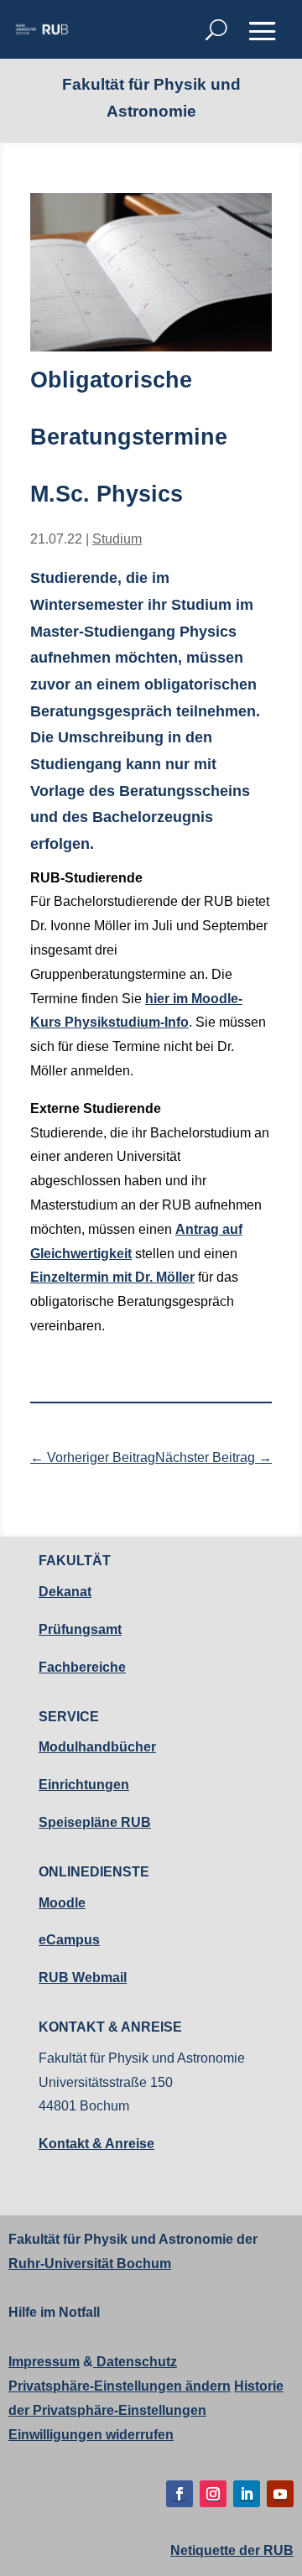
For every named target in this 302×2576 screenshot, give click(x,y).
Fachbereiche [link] (82, 1667)
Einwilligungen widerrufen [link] (91, 2435)
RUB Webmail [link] (83, 1978)
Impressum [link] (44, 2362)
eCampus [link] (69, 1940)
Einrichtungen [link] (84, 1785)
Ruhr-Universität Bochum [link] (90, 2264)
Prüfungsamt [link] (80, 1629)
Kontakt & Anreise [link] (96, 2144)
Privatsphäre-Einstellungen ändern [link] (120, 2386)
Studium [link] (117, 539)
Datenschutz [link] (135, 2362)
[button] (263, 31)
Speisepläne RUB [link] (95, 1822)
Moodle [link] (62, 1903)
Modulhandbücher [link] (97, 1747)
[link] (42, 29)
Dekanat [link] (65, 1592)
